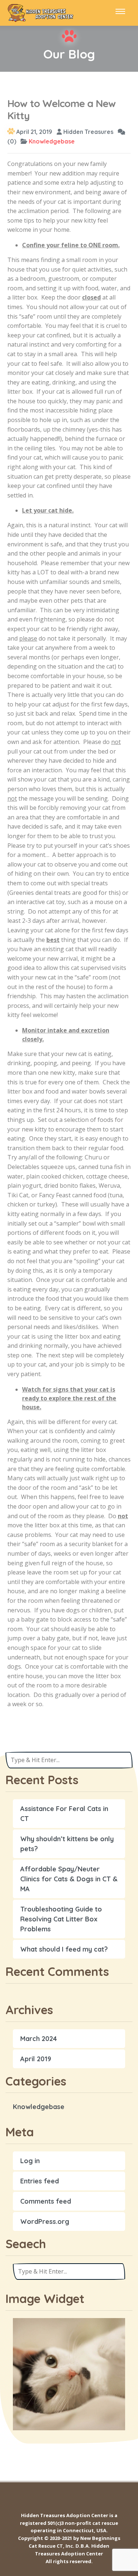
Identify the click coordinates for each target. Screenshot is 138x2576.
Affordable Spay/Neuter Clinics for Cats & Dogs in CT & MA (69, 1879)
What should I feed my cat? (64, 1949)
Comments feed (46, 2201)
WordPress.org (45, 2221)
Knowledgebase (52, 141)
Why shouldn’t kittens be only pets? (67, 1844)
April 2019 (36, 2059)
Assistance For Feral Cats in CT (64, 1814)
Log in (30, 2161)
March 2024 (39, 2039)
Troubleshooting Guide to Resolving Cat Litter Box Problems (61, 1919)
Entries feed (40, 2181)
